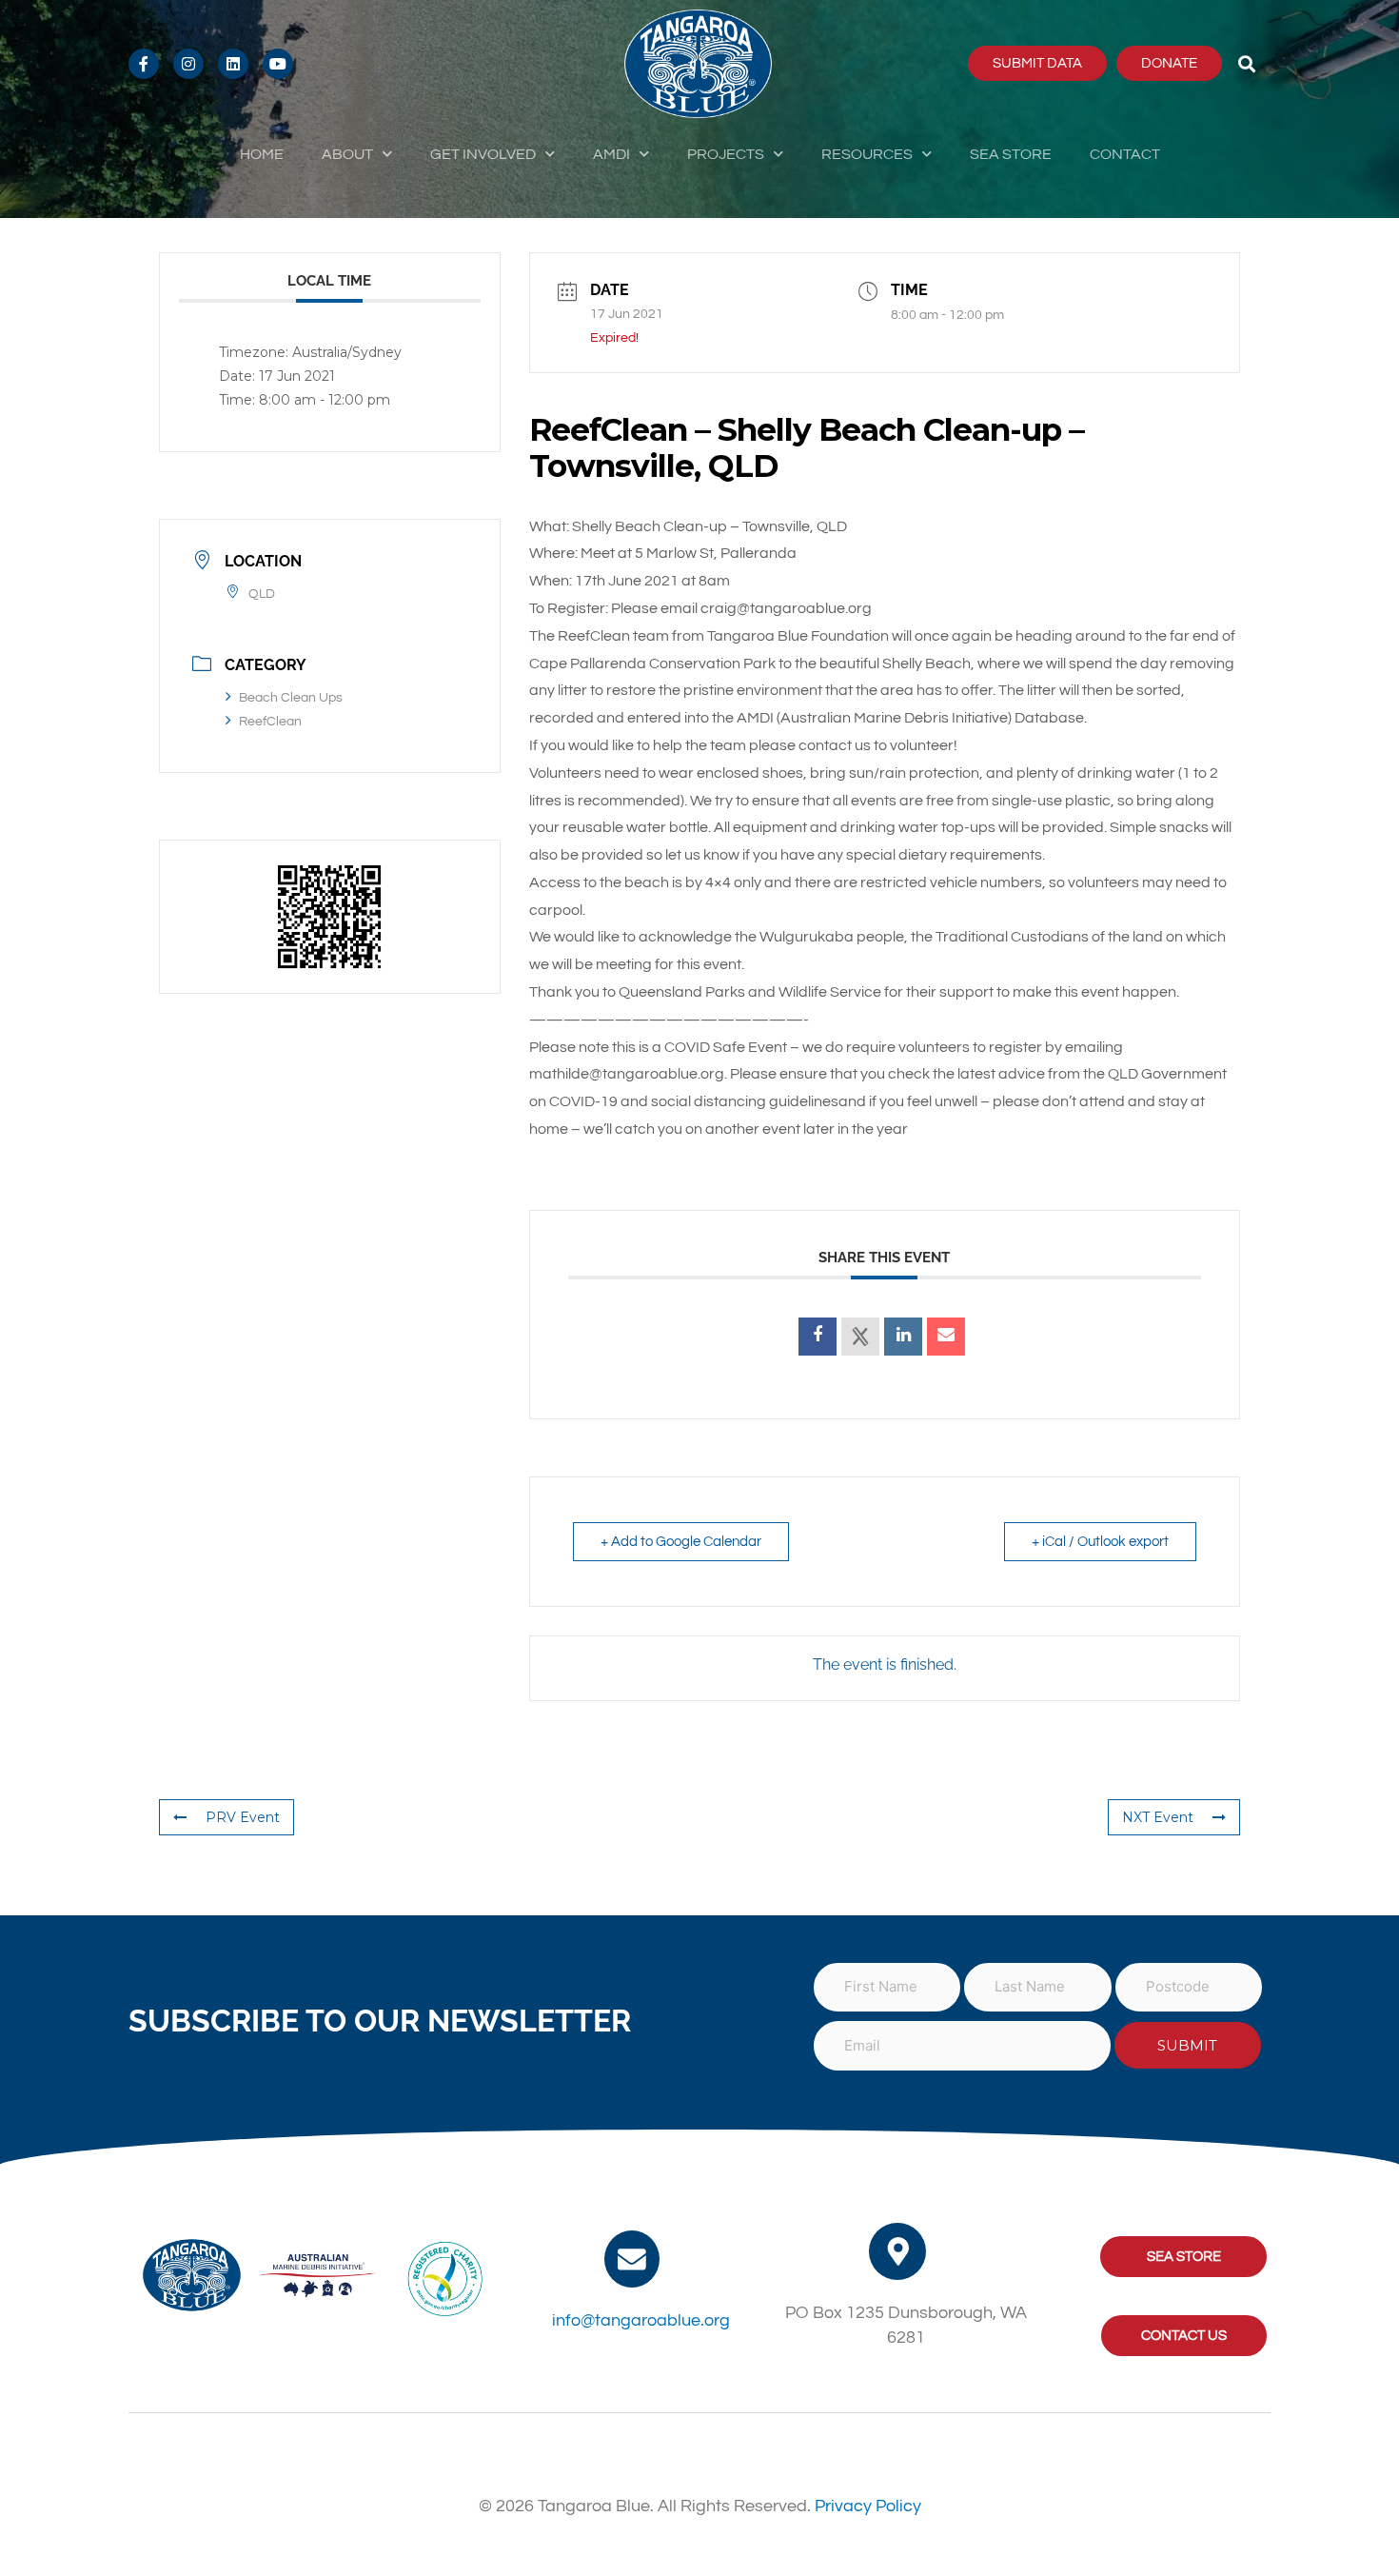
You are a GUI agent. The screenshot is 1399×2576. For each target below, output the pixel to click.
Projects (726, 154)
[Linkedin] (903, 1337)
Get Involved (483, 154)
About (347, 154)
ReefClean (270, 722)
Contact (1125, 154)
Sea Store (1011, 154)
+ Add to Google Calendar (681, 1542)
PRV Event (243, 1817)
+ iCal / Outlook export (1100, 1542)
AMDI (611, 154)
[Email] (946, 1337)
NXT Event (1158, 1817)
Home (262, 154)
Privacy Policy (868, 2506)
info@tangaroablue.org (641, 2320)
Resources (867, 154)
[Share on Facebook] (818, 1337)
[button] (1247, 63)
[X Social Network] (860, 1337)
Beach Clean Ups (291, 698)
